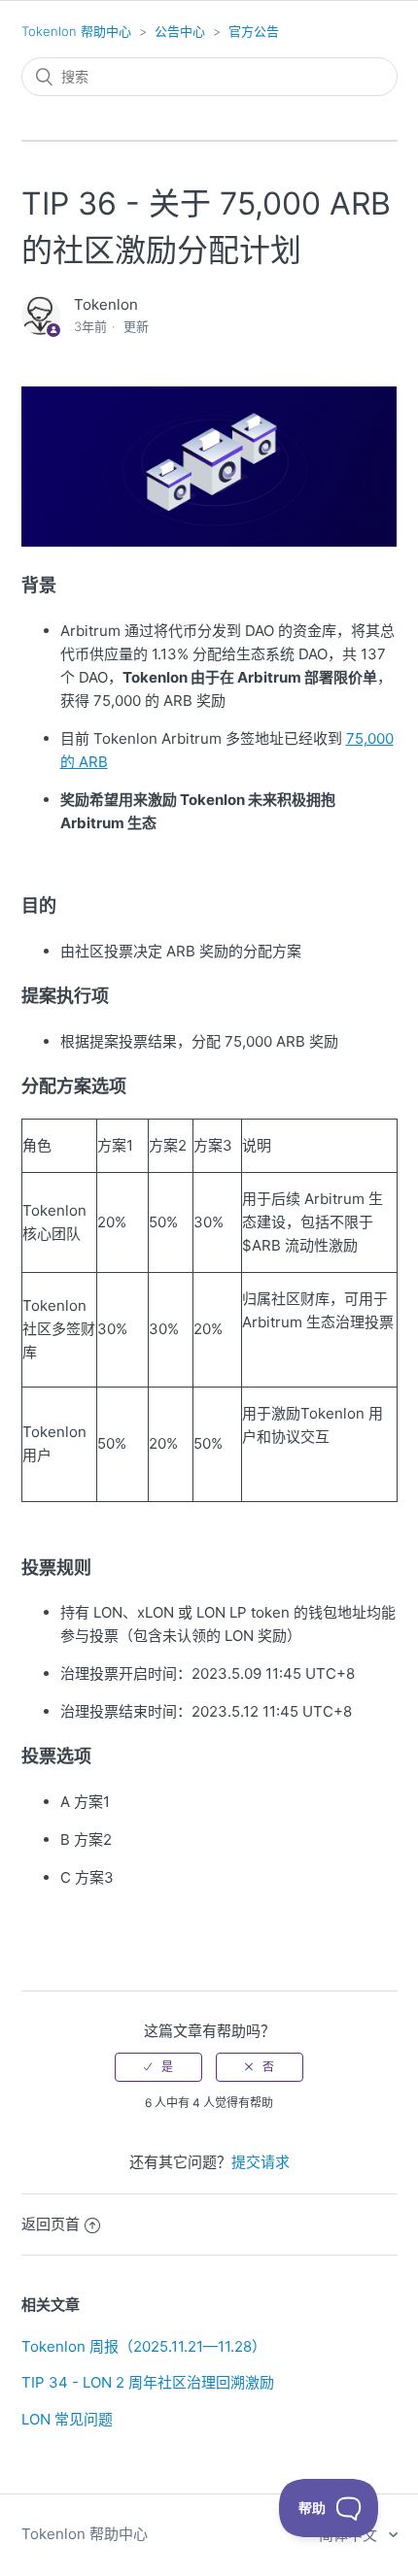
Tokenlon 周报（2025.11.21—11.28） (144, 2346)
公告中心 (180, 31)
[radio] (158, 2067)
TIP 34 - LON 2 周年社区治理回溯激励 (148, 2382)
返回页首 (51, 2224)
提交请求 (261, 2162)
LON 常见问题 (67, 2419)
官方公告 (254, 31)
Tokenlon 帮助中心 (76, 31)
